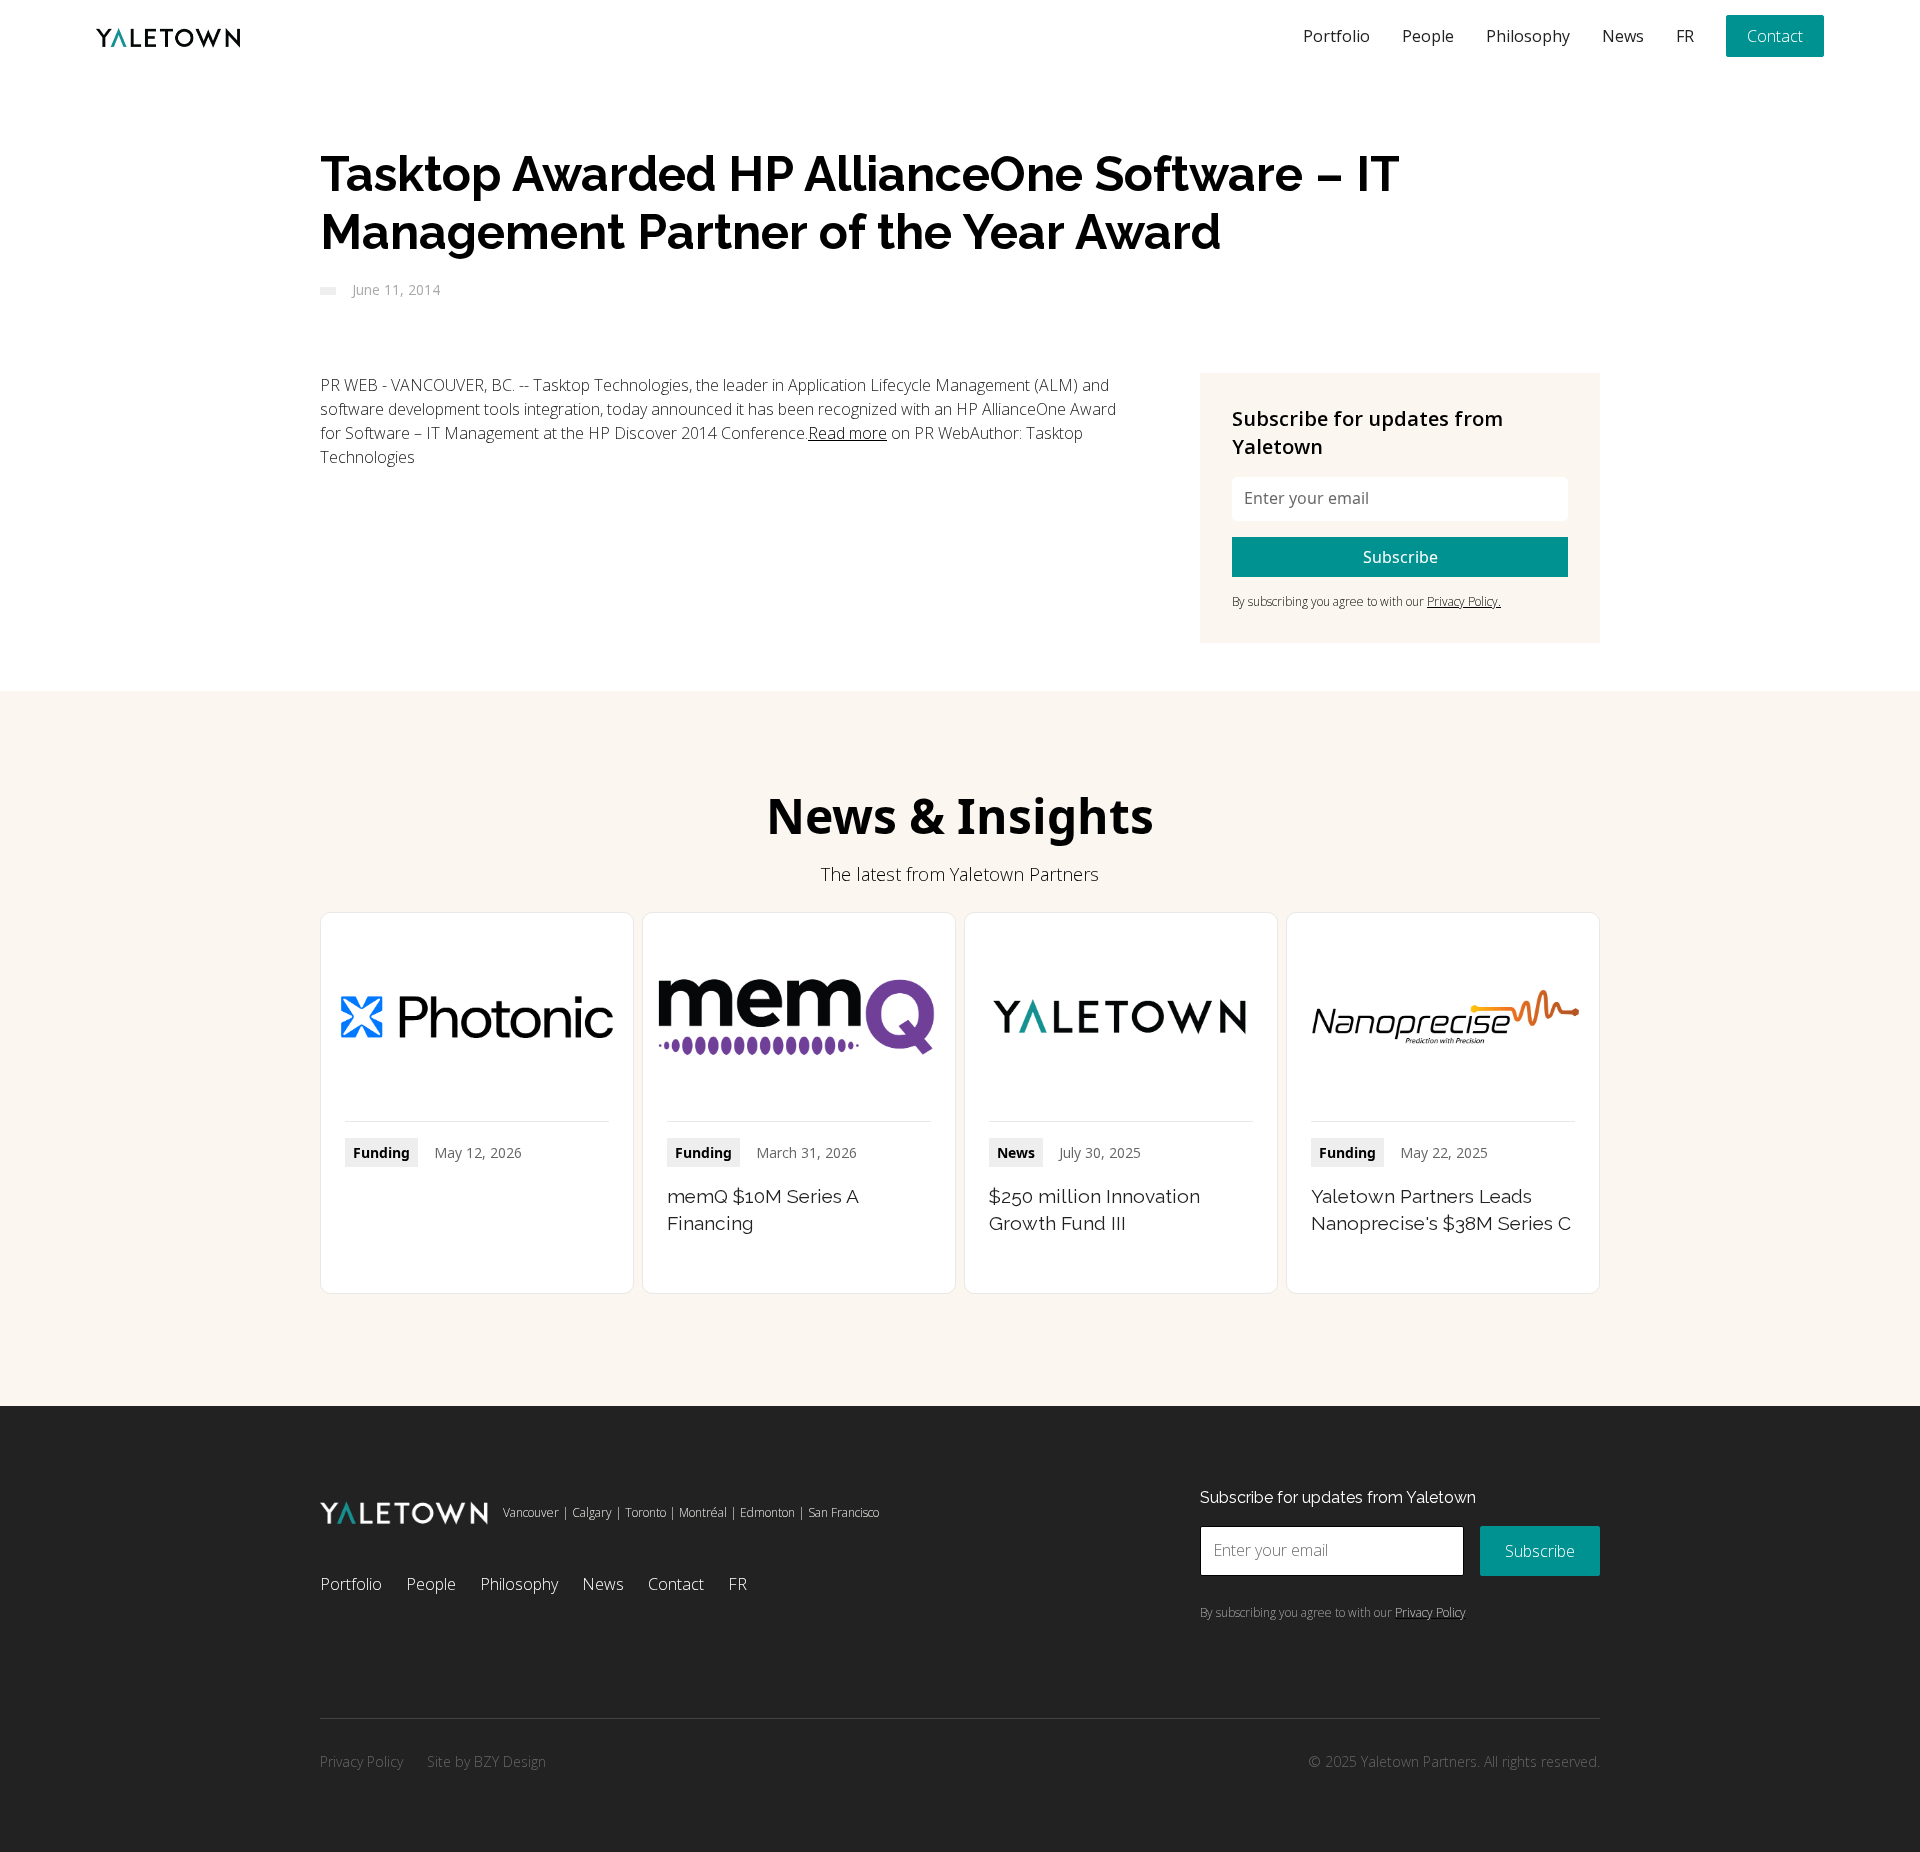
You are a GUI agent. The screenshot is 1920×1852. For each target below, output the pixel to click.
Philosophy (1528, 36)
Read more (847, 433)
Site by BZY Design (486, 1761)
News (1623, 36)
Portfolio (1336, 36)
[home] (168, 36)
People (1428, 36)
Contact (1775, 36)
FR (1685, 36)
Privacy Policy (361, 1761)
